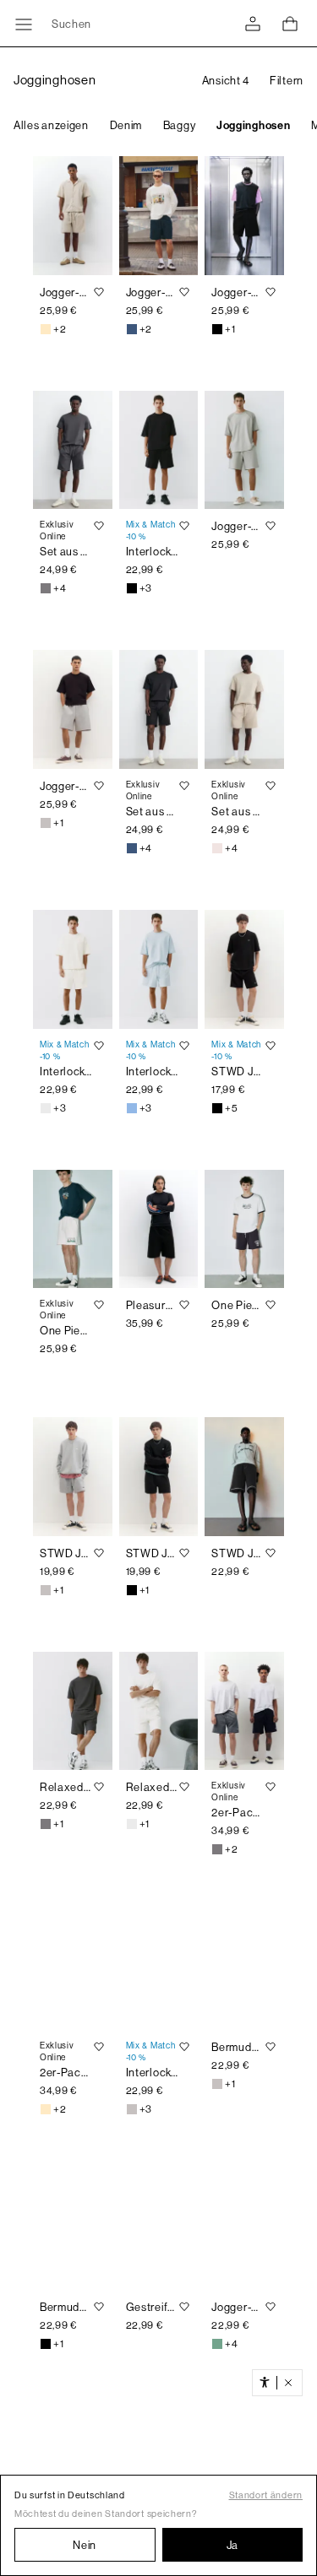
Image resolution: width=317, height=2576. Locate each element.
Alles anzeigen (51, 125)
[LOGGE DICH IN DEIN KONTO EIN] (253, 24)
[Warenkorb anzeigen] (290, 24)
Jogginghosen (253, 125)
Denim (126, 125)
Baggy (180, 125)
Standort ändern (266, 2495)
